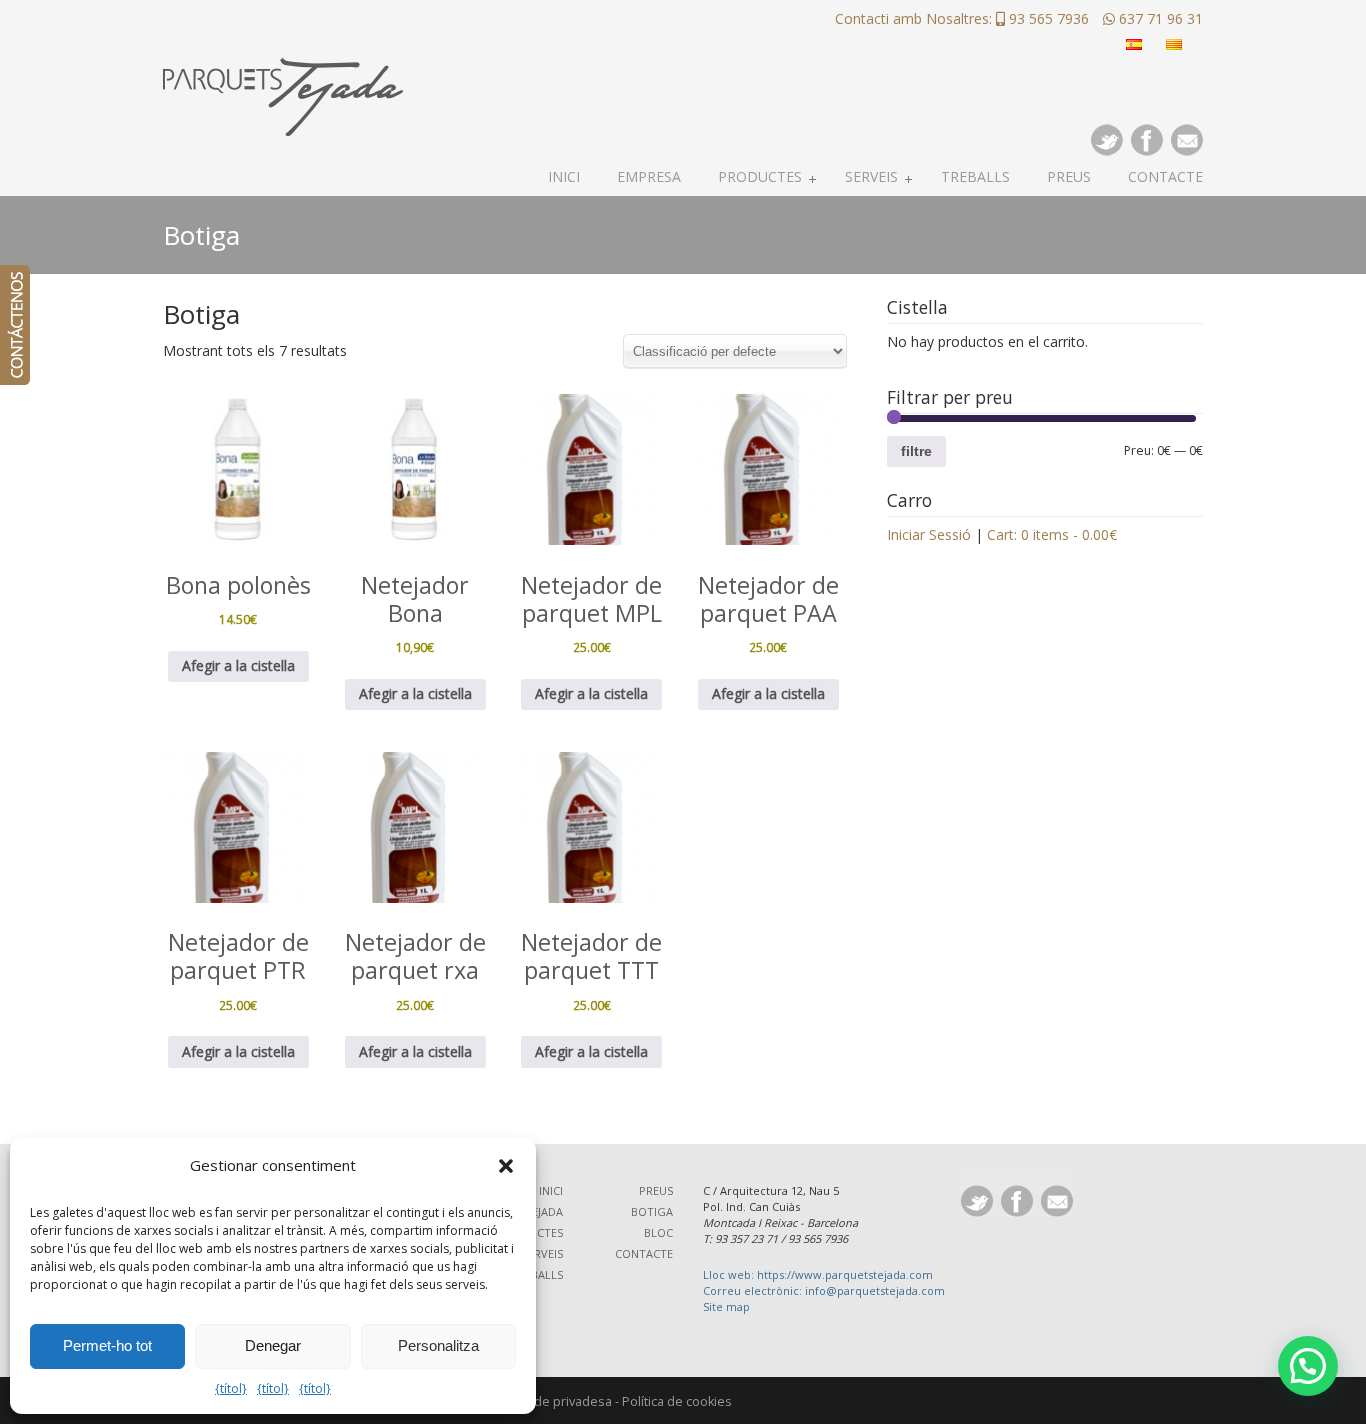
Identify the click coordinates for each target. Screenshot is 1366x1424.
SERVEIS (542, 1253)
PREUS (656, 1190)
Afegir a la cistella (238, 665)
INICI (551, 1190)
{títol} (231, 1388)
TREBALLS (537, 1274)
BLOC (658, 1232)
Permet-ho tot (107, 1345)
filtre (916, 451)
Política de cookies (677, 1401)
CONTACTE (644, 1253)
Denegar (273, 1345)
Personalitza (438, 1345)
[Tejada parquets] (283, 71)
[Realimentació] (15, 325)
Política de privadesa (550, 1401)
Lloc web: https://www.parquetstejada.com (818, 1274)
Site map (726, 1306)
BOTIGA (652, 1211)
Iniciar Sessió (929, 534)
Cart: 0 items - (1052, 534)
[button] (506, 1166)
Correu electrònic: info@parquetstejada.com (824, 1290)
